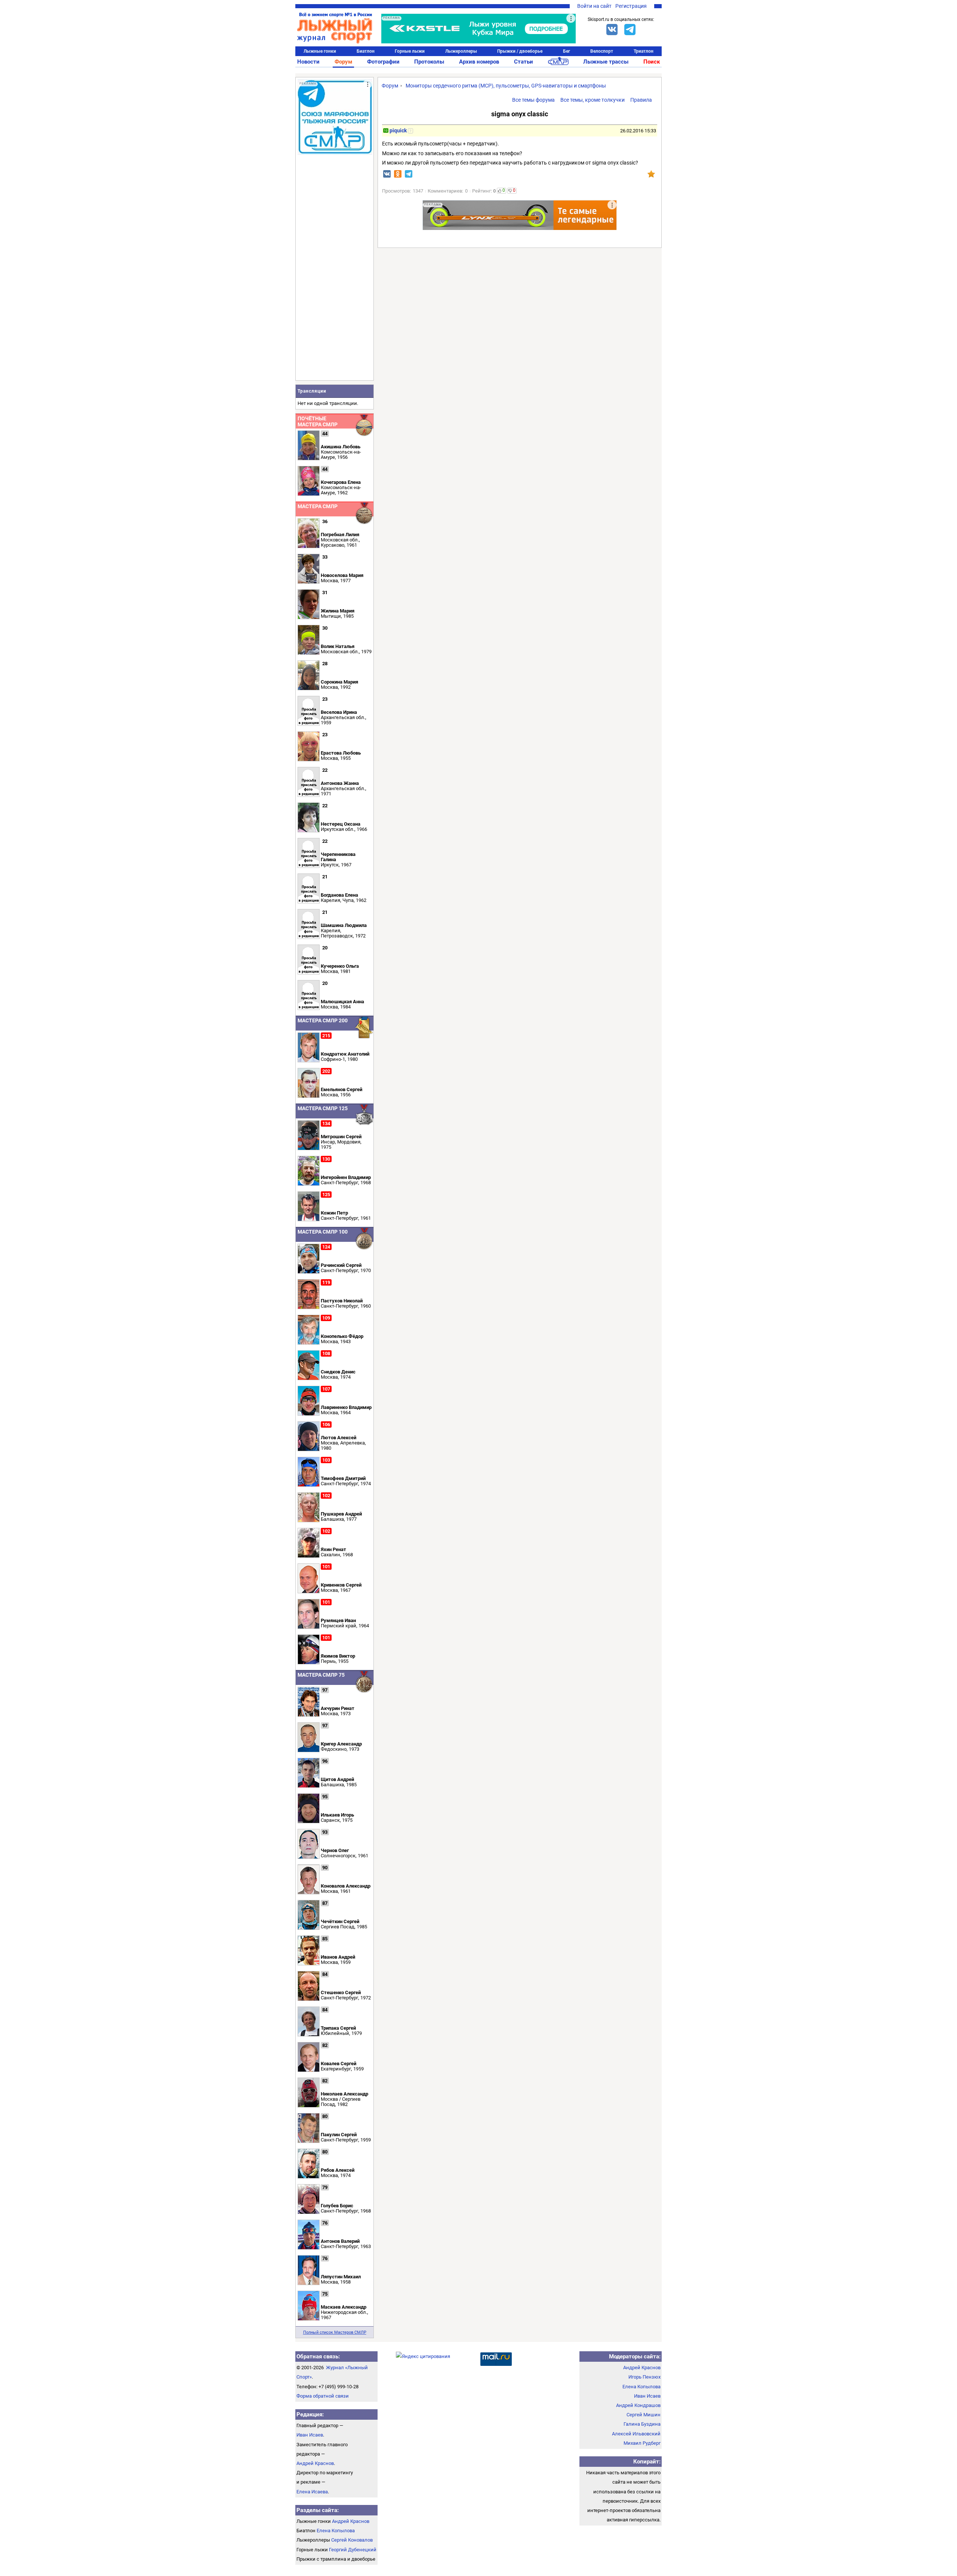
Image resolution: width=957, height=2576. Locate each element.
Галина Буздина (642, 2424)
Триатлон (644, 51)
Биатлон (366, 51)
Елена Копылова (336, 2531)
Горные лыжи (410, 51)
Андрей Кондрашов (638, 2405)
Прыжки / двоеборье (520, 51)
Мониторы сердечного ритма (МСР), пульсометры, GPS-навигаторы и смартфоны (506, 86)
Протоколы (429, 62)
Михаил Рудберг (642, 2443)
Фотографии (383, 62)
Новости (308, 62)
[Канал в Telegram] (630, 30)
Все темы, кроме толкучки (593, 100)
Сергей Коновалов (352, 2540)
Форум (343, 62)
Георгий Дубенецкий (353, 2550)
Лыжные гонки (320, 51)
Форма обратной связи (323, 2396)
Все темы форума (533, 100)
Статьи (524, 62)
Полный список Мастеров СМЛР (335, 2332)
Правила (641, 100)
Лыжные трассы (606, 62)
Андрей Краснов (315, 2463)
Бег (567, 51)
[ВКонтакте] (612, 30)
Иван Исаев (310, 2435)
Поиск (652, 62)
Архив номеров (479, 62)
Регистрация (631, 6)
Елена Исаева (312, 2492)
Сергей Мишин (644, 2415)
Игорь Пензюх (644, 2377)
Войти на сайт (594, 6)
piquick (398, 131)
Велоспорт (602, 51)
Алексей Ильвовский (636, 2434)
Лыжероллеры (461, 51)
